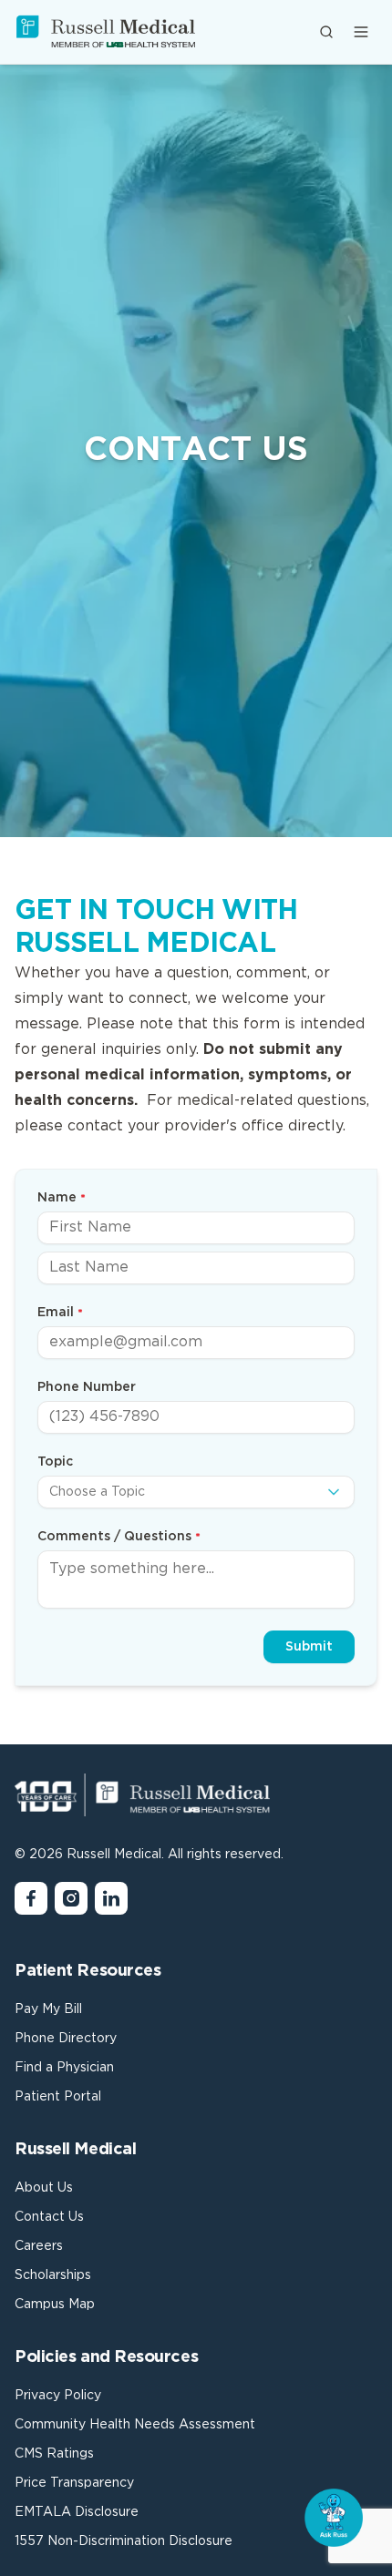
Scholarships (53, 2275)
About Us (44, 2188)
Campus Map (55, 2305)
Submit (309, 1647)
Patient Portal (58, 2097)
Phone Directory (66, 2039)
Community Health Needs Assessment (135, 2425)
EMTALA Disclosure (77, 2512)
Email (56, 1313)
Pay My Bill (48, 2009)
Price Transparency (74, 2483)
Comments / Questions (114, 1537)
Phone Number (87, 1387)
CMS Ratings (54, 2454)
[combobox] (196, 1492)
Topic (55, 1462)
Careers (39, 2246)
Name (57, 1198)
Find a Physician (64, 2068)
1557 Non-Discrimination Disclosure (124, 2541)
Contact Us (49, 2217)
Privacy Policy (58, 2396)
